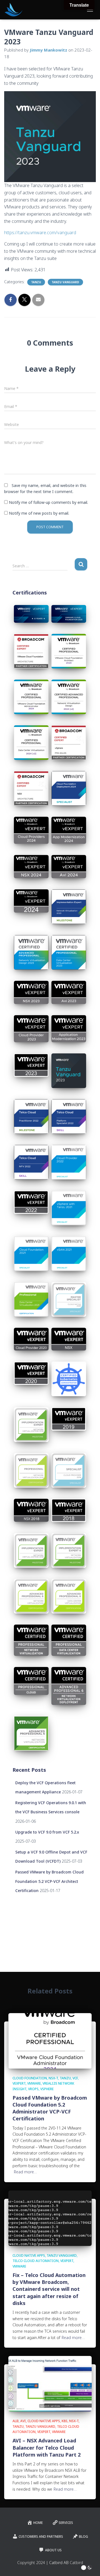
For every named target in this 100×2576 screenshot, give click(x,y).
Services (66, 2523)
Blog (83, 2537)
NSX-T (53, 2078)
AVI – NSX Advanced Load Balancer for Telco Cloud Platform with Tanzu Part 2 (47, 2447)
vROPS (33, 2089)
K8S (65, 2421)
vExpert (19, 2083)
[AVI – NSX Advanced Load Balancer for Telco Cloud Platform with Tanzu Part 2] (50, 2383)
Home (38, 2523)
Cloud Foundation (30, 2078)
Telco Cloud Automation (36, 2261)
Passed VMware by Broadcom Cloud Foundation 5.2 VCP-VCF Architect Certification (49, 1881)
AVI (23, 2421)
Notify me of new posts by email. (39, 513)
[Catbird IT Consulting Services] (16, 10)
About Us (53, 2550)
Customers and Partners (41, 2537)
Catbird (76, 2563)
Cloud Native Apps (29, 2255)
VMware (34, 2083)
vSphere (47, 2089)
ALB (16, 2421)
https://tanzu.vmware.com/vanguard (40, 233)
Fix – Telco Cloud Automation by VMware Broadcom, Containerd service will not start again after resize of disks (49, 2289)
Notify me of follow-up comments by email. (48, 502)
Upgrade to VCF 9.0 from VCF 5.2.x (47, 1832)
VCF (75, 2078)
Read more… (25, 2172)
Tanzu (36, 282)
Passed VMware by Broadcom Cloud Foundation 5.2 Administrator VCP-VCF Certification (50, 2108)
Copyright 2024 (31, 2563)
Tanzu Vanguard (65, 282)
